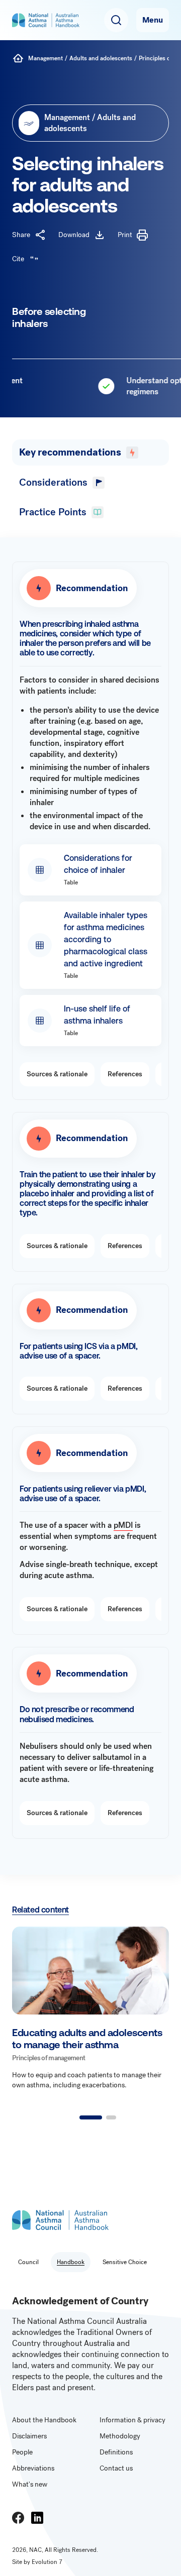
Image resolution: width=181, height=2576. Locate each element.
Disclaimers (29, 2436)
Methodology (120, 2436)
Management (46, 58)
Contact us (116, 2468)
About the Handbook (44, 2420)
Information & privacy (132, 2420)
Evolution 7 (47, 2562)
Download (74, 235)
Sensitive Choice (125, 2262)
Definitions (116, 2452)
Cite (18, 259)
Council (28, 2262)
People (22, 2452)
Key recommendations (70, 452)
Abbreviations (33, 2468)
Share (21, 235)
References (125, 1074)
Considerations (53, 482)
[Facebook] (18, 2518)
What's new (30, 2484)
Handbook (71, 2262)
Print (125, 235)
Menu (153, 20)
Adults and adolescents (101, 58)
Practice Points (53, 512)
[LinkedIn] (37, 2518)
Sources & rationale (57, 1074)
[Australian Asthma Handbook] (18, 58)
